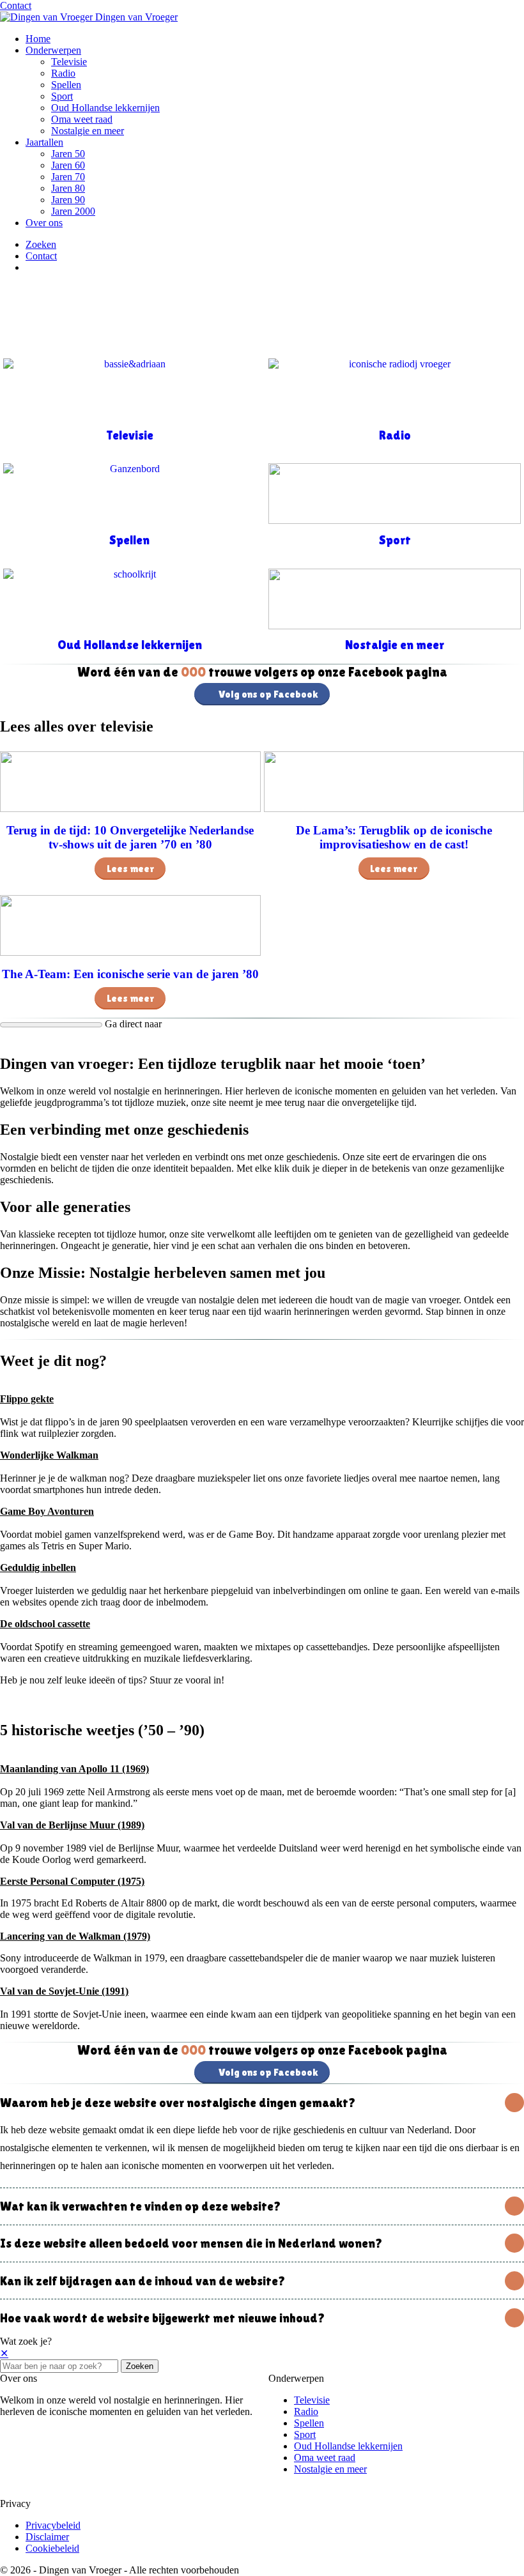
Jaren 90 (68, 200)
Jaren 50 (68, 154)
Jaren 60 (68, 165)
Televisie (69, 62)
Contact (16, 5)
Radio (63, 73)
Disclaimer (47, 2537)
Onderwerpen (53, 50)
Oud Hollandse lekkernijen (105, 108)
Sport (62, 96)
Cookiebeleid (52, 2548)
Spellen (66, 85)
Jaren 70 (68, 177)
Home (38, 39)
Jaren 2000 (73, 211)
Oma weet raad (82, 119)
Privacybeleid (53, 2525)
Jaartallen (44, 142)
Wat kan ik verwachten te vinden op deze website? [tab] (140, 2206)
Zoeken (140, 2366)
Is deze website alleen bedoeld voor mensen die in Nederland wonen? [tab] (191, 2243)
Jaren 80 (68, 188)
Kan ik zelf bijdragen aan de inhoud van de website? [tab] (143, 2281)
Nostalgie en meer (88, 131)
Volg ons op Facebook (268, 694)
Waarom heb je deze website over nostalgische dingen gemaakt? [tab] (178, 2103)
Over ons (44, 223)
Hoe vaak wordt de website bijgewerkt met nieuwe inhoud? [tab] (162, 2318)
